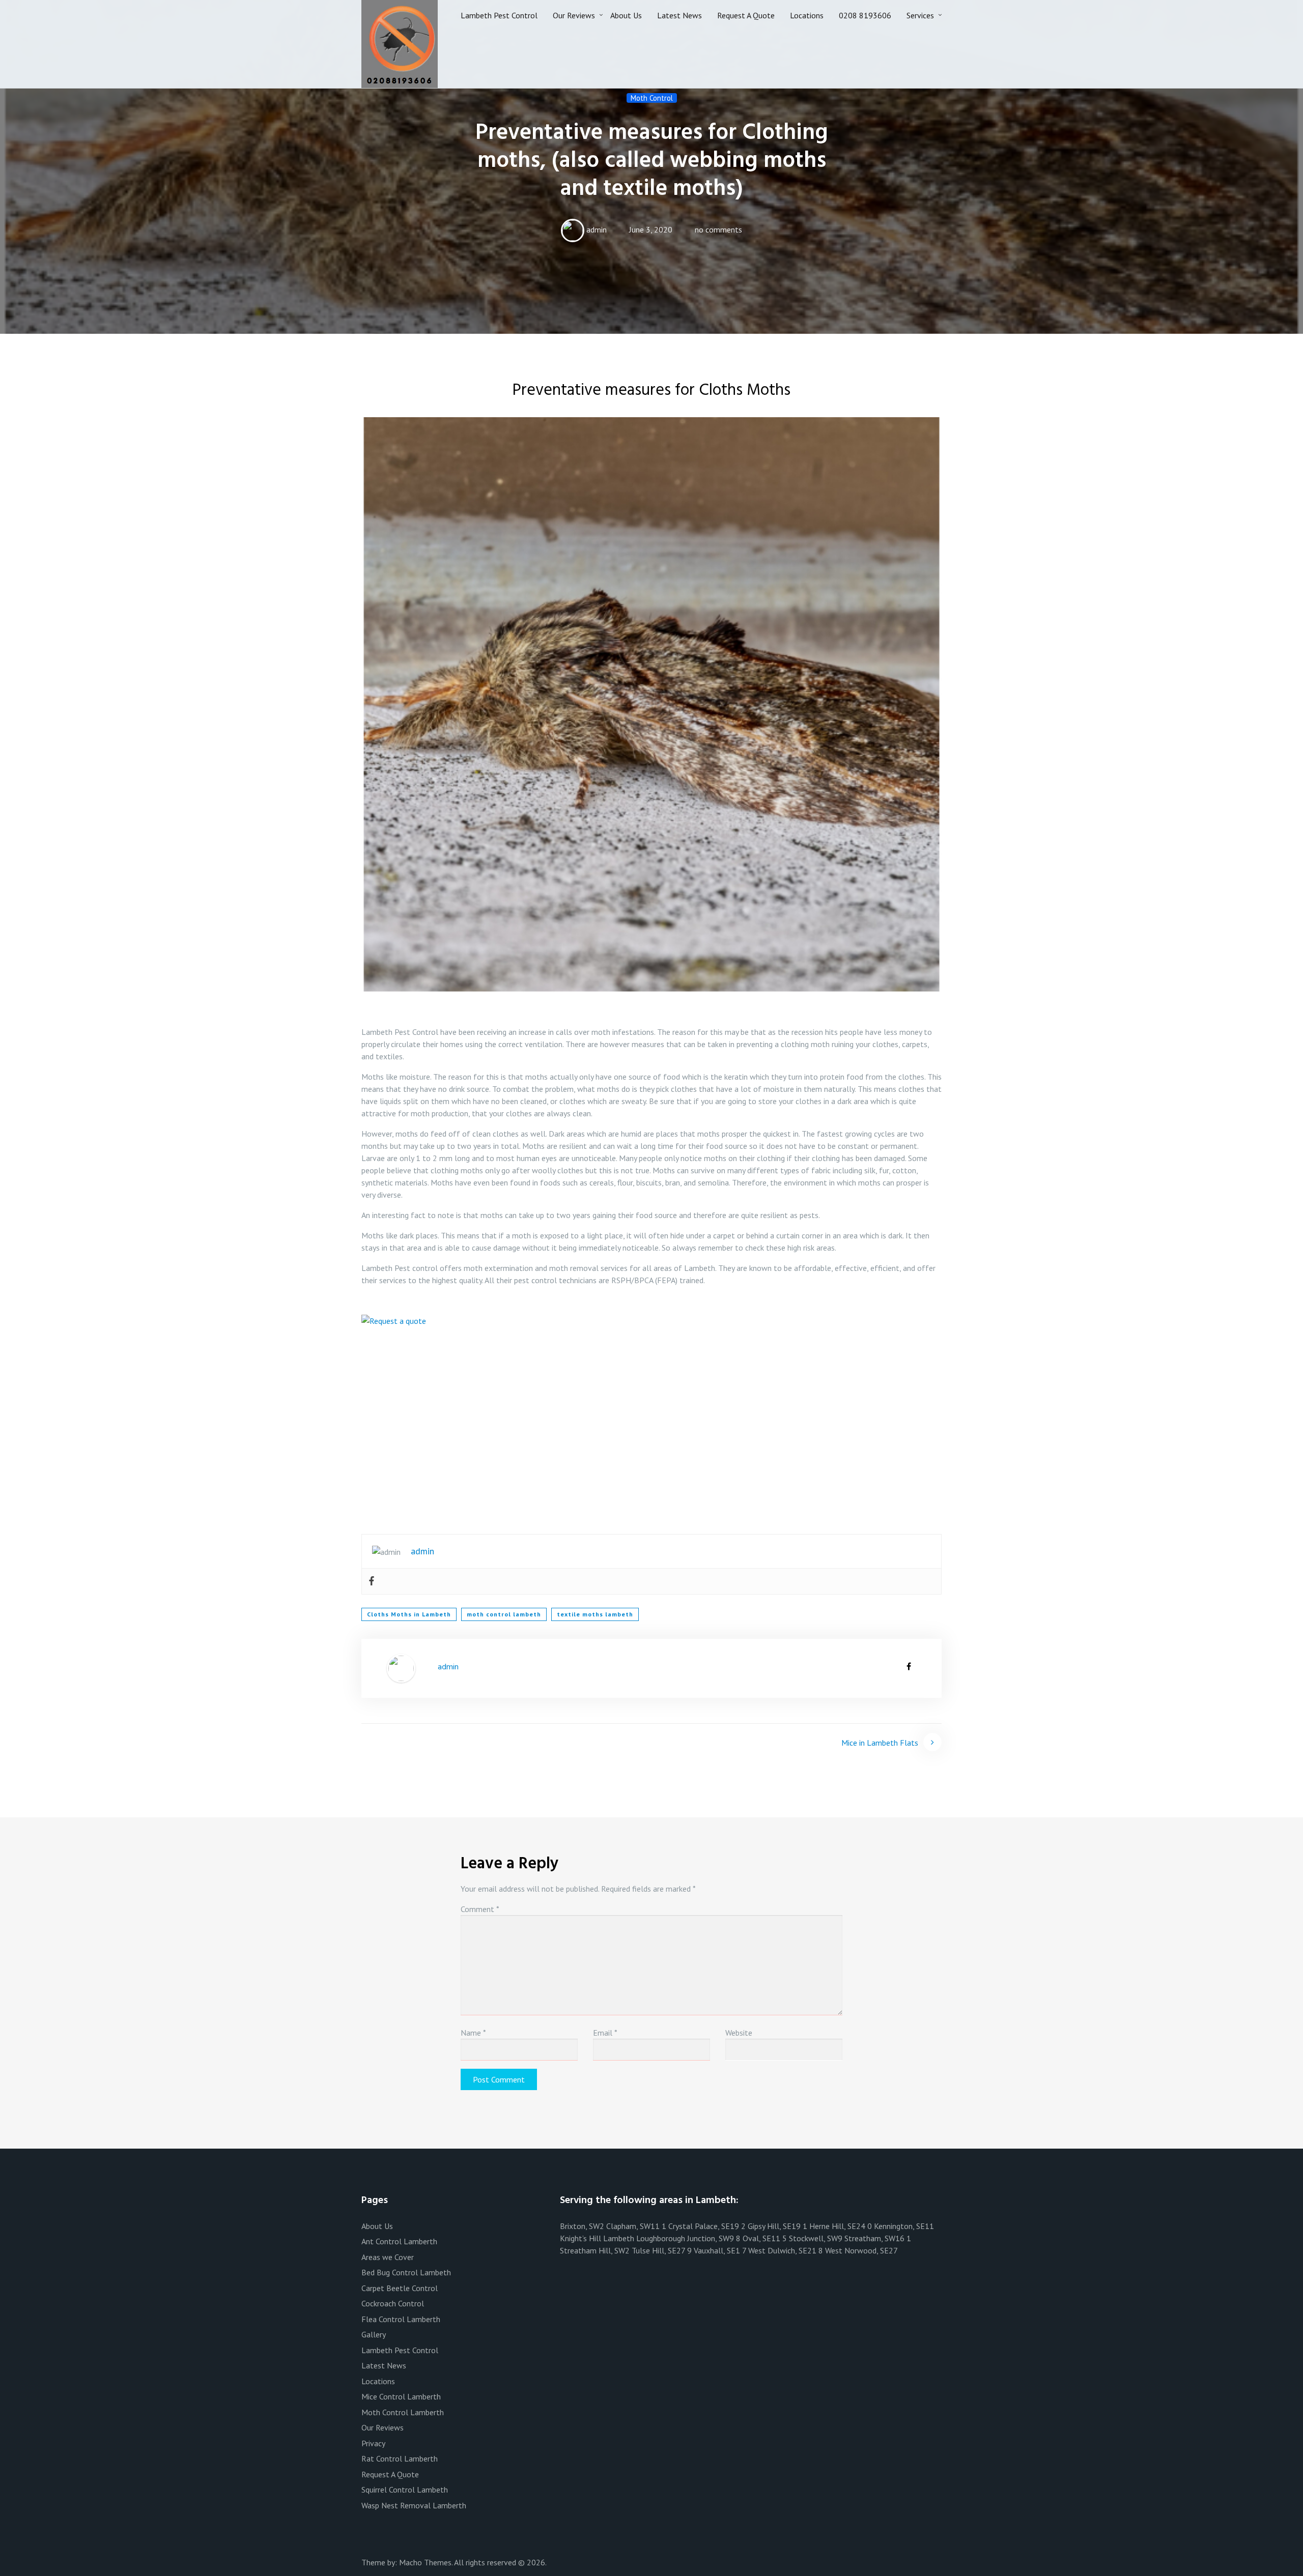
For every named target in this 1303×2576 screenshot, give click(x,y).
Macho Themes (425, 2562)
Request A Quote (746, 15)
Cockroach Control (393, 2303)
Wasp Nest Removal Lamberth (414, 2505)
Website (739, 2033)
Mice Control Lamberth (401, 2396)
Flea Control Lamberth (401, 2319)
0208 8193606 (865, 15)
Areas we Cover (388, 2257)
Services (920, 15)
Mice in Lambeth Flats (880, 1743)
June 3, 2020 (651, 229)
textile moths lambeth (595, 1614)
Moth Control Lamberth (403, 2412)
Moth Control (652, 98)
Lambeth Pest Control (499, 15)
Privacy (373, 2443)
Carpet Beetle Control (400, 2288)
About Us (626, 15)
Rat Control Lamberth (400, 2458)
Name (473, 2033)
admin (597, 229)
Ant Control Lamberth (399, 2241)
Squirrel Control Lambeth (405, 2490)
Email (605, 2033)
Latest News (679, 15)
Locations (807, 15)
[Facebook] (372, 1581)
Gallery (374, 2334)
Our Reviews (574, 15)
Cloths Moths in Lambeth (409, 1614)
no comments (718, 229)
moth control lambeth (504, 1614)
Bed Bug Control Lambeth (406, 2272)
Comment (480, 1909)
